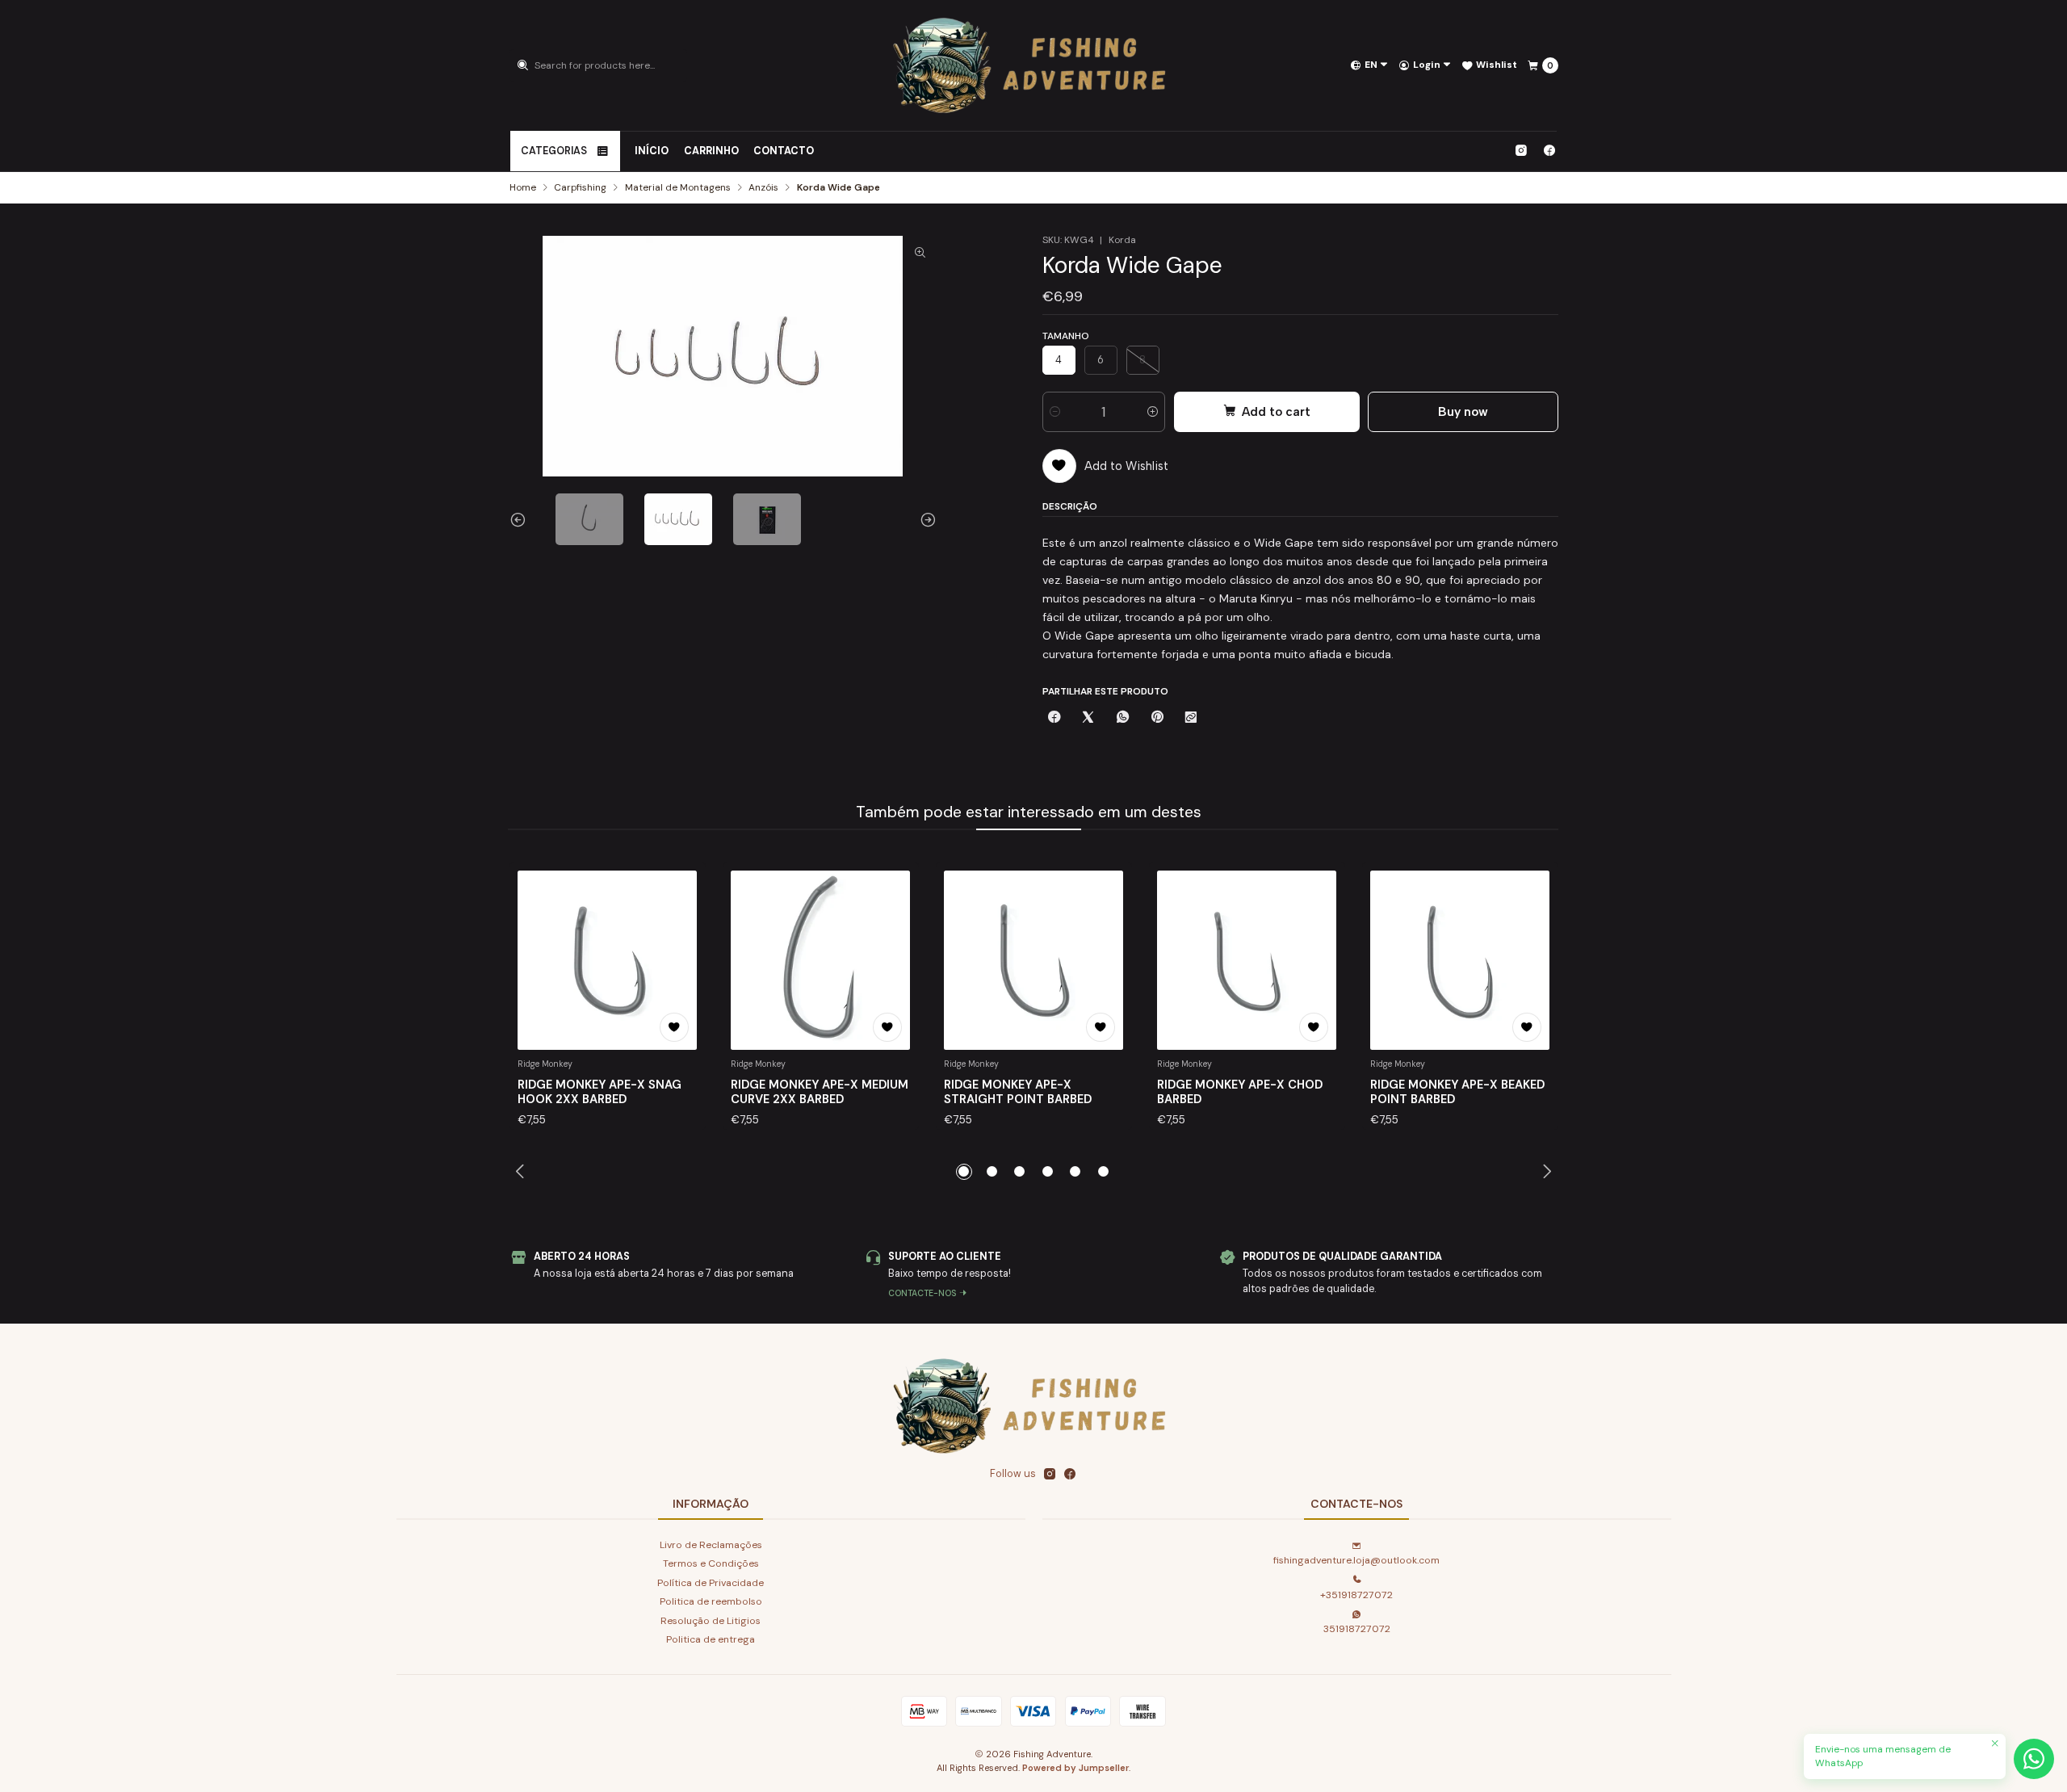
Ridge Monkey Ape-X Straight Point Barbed (1018, 1092)
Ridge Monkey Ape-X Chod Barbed (1240, 1092)
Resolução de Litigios (711, 1621)
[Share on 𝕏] (1088, 718)
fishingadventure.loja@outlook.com (1356, 1560)
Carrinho (711, 151)
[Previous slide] (522, 519)
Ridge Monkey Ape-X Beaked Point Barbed (1457, 1092)
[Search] (523, 65)
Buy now (1463, 411)
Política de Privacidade (711, 1583)
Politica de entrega (711, 1639)
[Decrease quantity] (1055, 412)
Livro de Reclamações (711, 1545)
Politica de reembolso (711, 1601)
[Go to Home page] (1033, 65)
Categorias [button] (554, 151)
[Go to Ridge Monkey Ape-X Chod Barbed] (1247, 960)
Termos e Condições (711, 1563)
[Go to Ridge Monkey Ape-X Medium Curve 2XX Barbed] (820, 960)
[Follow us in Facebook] (1549, 151)
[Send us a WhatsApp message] (2034, 1759)
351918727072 (1357, 1629)
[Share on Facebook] (1054, 718)
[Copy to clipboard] (1191, 718)
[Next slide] (924, 519)
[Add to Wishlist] (674, 1027)
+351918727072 (1356, 1595)
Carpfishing (580, 188)
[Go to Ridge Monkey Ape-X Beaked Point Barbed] (1460, 960)
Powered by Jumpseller (1075, 1768)
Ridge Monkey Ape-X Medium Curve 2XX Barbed (820, 1092)
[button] (964, 1172)
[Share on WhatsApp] (1123, 718)
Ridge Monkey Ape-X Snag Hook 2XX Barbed (600, 1092)
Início (652, 151)
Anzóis (763, 188)
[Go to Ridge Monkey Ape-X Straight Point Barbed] (1033, 960)
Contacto (784, 151)
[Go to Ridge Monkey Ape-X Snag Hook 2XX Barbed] (607, 960)
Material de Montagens (678, 188)
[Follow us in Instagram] (1521, 151)
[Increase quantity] (1153, 412)
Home (523, 188)
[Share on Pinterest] (1157, 718)
